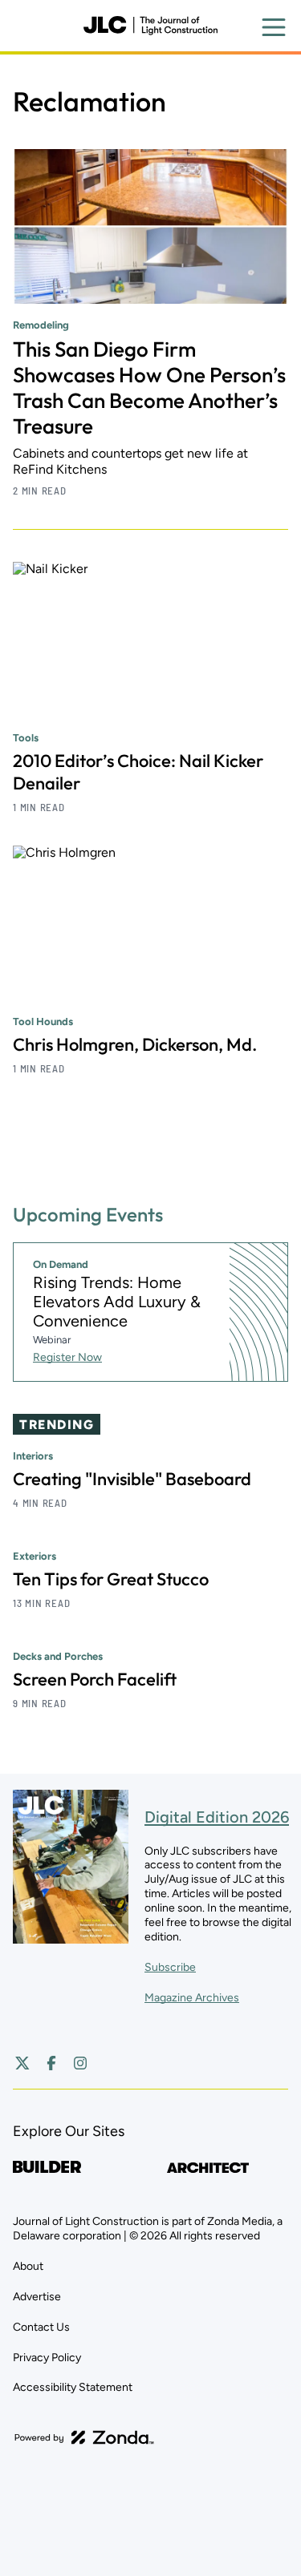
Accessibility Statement (73, 2387)
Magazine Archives (192, 1998)
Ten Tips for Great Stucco (111, 1579)
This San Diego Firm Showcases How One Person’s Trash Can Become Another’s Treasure (149, 388)
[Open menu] (274, 27)
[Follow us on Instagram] (80, 2063)
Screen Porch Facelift (95, 1679)
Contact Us (41, 2327)
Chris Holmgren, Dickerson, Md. (135, 1044)
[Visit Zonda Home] (84, 2437)
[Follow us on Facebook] (51, 2063)
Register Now (67, 1357)
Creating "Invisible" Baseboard (132, 1479)
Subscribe (170, 1967)
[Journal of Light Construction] (150, 26)
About (28, 2266)
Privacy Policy (47, 2358)
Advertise (37, 2297)
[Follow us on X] (22, 2063)
